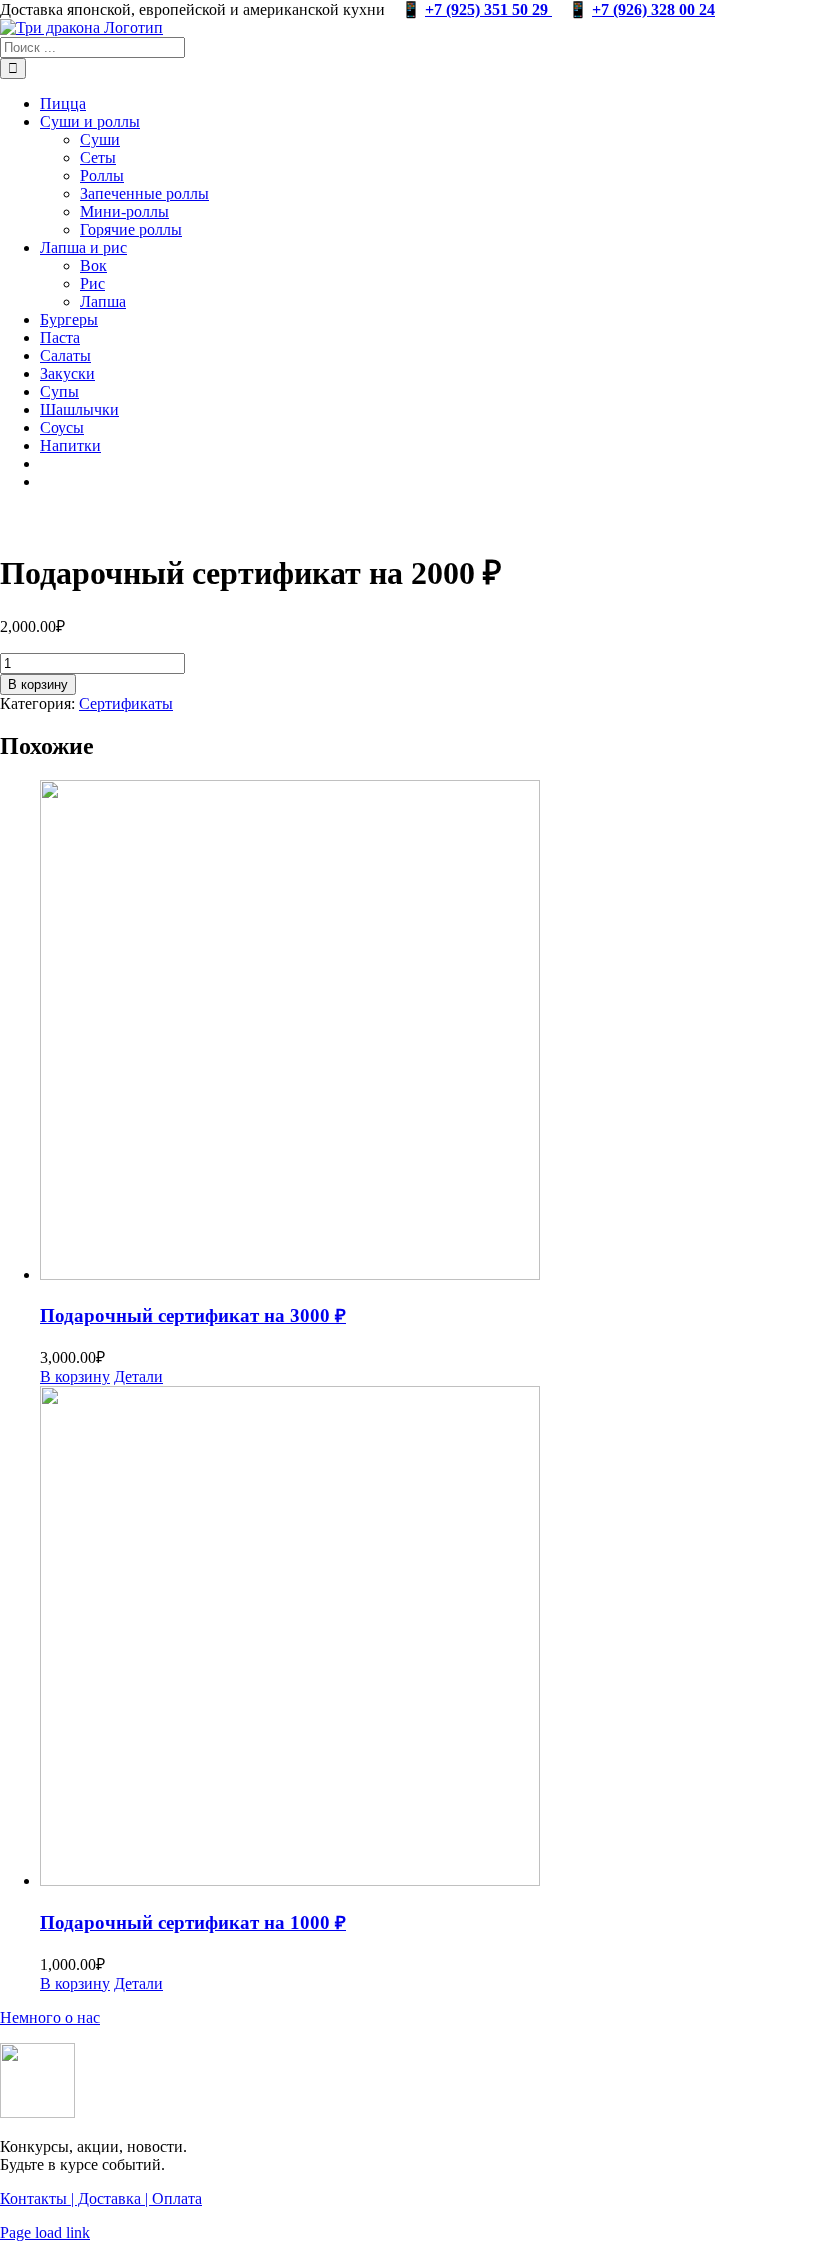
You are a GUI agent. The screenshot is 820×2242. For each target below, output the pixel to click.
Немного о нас (50, 2017)
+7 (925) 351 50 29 (488, 9)
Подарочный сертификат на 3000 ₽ (193, 1315)
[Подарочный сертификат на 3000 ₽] (430, 1032)
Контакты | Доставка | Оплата (101, 2198)
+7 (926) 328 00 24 (653, 9)
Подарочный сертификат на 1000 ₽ (193, 1922)
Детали (138, 1376)
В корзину (38, 684)
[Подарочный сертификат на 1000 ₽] (430, 1638)
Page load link (45, 2232)
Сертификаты (126, 703)
